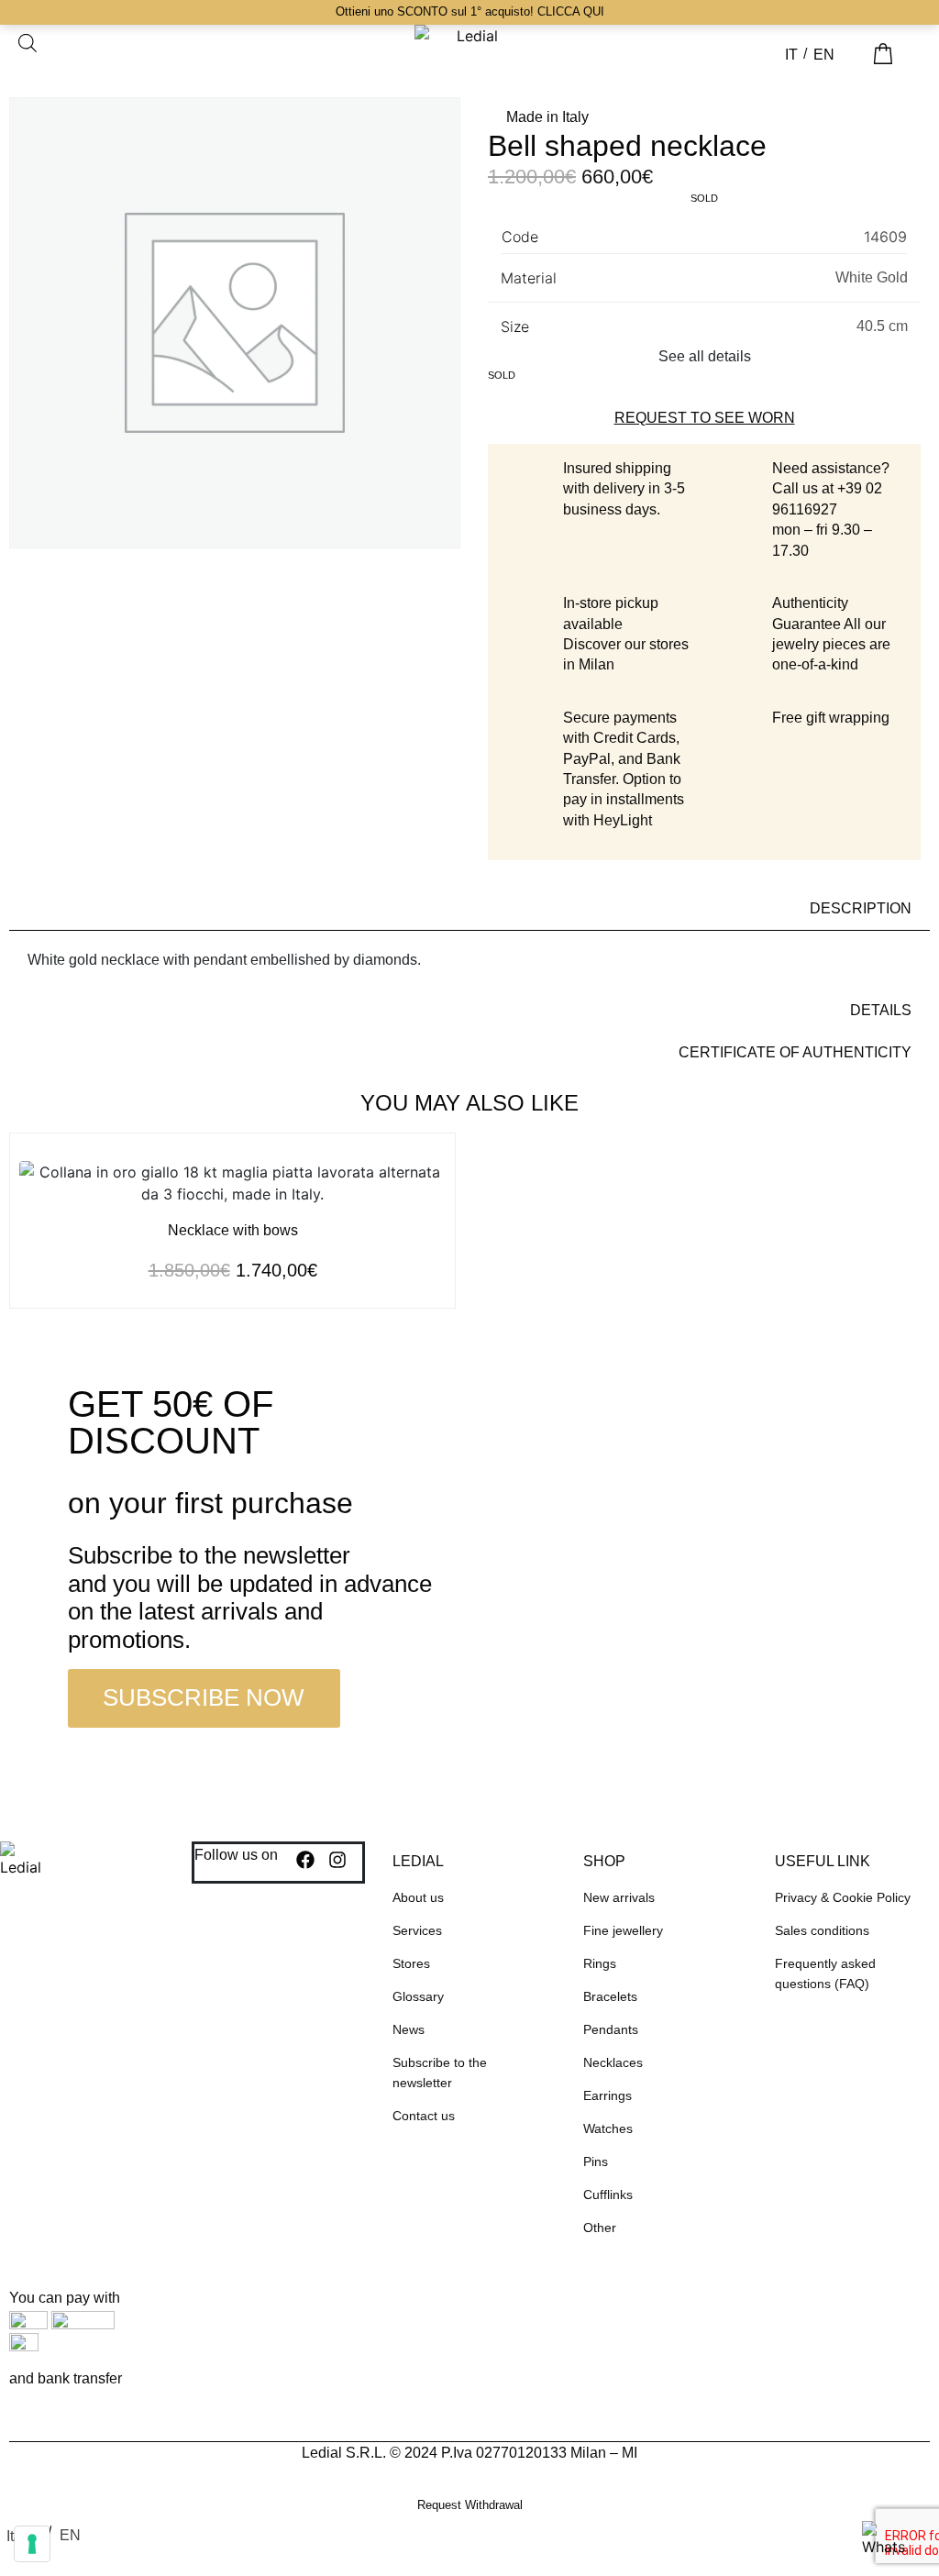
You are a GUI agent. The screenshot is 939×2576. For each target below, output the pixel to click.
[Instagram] (337, 1860)
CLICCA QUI (571, 11)
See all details (705, 356)
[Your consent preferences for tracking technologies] (32, 2544)
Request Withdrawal (470, 2505)
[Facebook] (305, 1860)
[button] (916, 48)
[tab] (469, 909)
